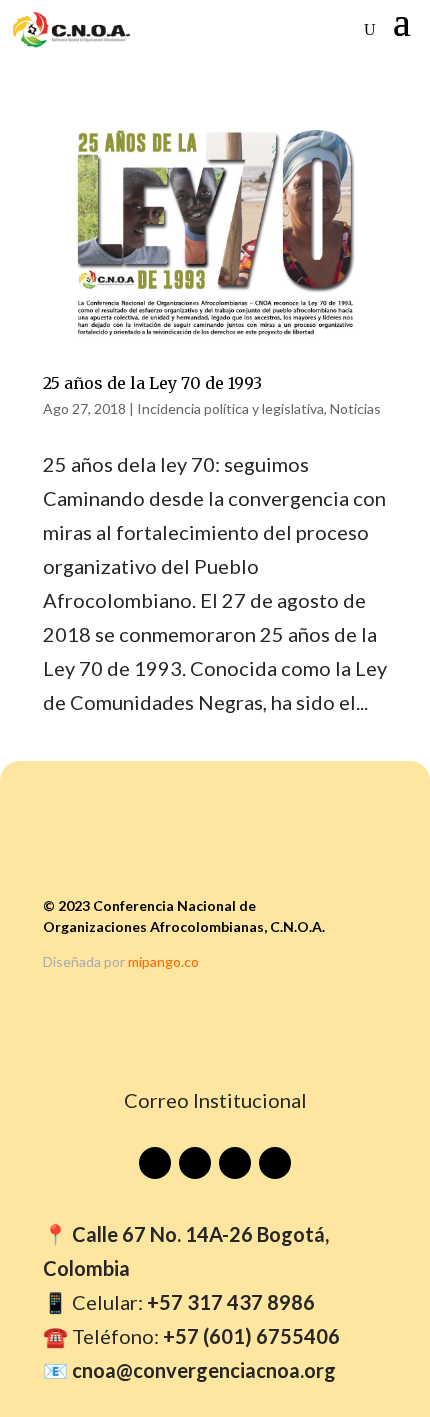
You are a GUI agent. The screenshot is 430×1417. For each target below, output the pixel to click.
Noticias (355, 408)
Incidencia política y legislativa (230, 408)
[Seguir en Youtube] (155, 1163)
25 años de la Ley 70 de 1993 (152, 383)
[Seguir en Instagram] (235, 1163)
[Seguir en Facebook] (195, 1163)
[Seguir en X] (275, 1163)
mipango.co (163, 961)
